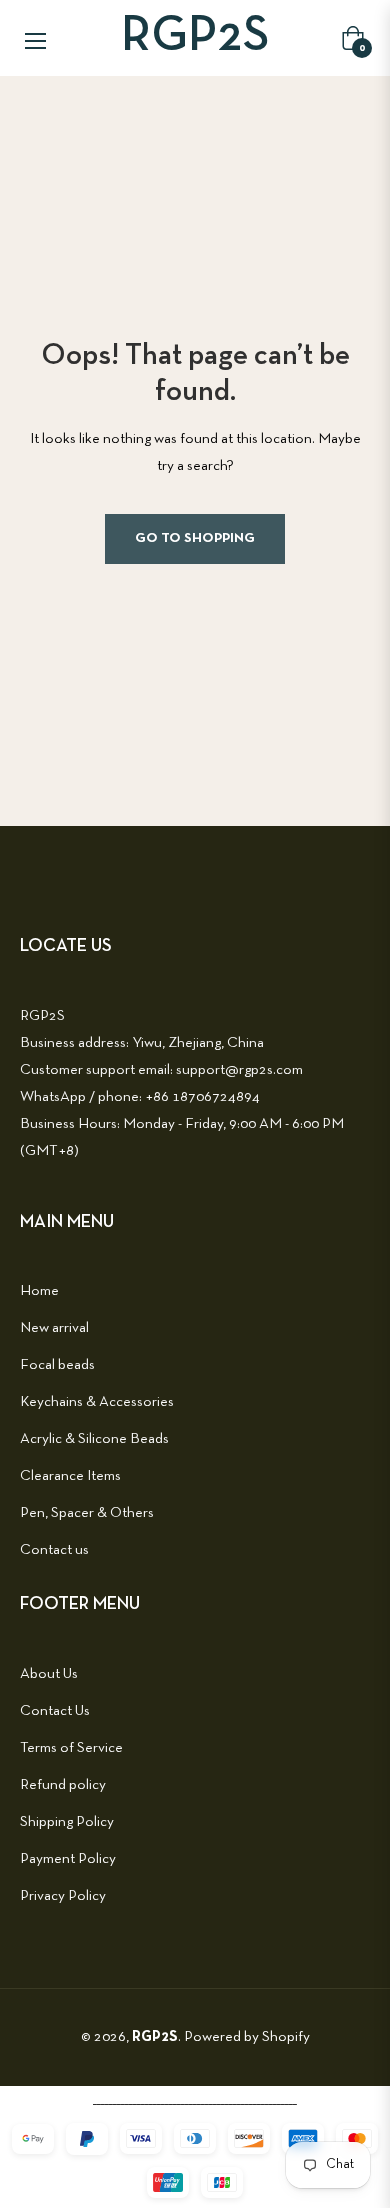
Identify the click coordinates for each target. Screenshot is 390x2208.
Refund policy (63, 1785)
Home (39, 1291)
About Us (49, 1674)
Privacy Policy (63, 1896)
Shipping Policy (67, 1822)
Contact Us (55, 1711)
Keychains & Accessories (97, 1402)
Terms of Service (71, 1748)
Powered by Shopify (247, 2037)
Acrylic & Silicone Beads (94, 1439)
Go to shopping (195, 538)
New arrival (54, 1328)
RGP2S (155, 2037)
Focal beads (57, 1365)
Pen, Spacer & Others (87, 1513)
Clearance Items (70, 1476)
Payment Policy (68, 1859)
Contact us (54, 1550)
